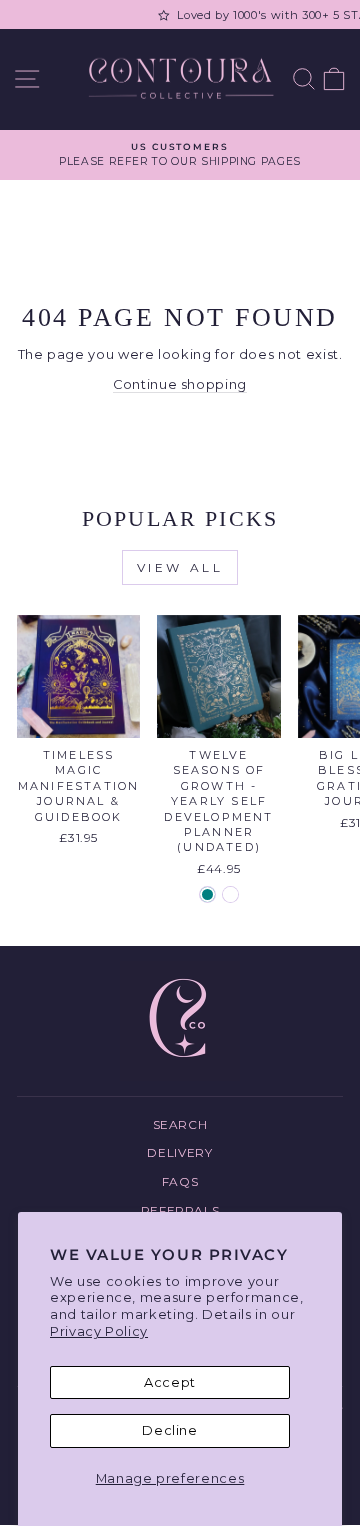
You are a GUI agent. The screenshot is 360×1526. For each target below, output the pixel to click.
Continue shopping (180, 384)
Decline (170, 1430)
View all (180, 567)
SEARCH (180, 1124)
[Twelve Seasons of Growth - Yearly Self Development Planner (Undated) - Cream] (230, 894)
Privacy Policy (99, 1331)
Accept (170, 1382)
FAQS (180, 1181)
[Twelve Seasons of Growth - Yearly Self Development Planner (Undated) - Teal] (207, 894)
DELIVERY (179, 1152)
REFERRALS (180, 1210)
